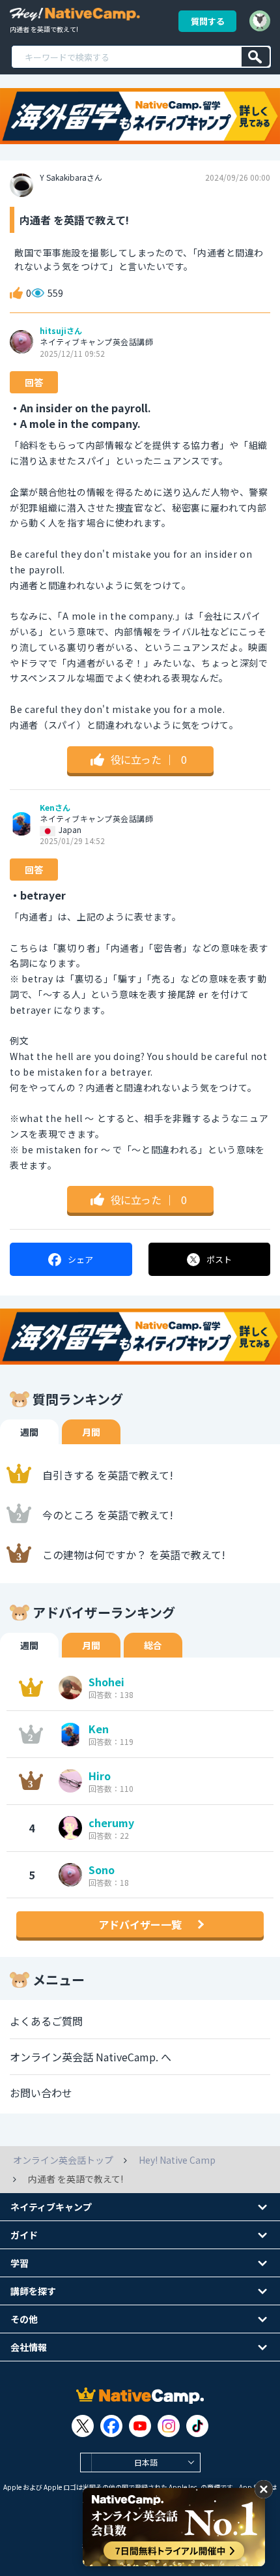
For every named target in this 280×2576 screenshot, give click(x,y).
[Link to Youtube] (140, 2426)
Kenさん (55, 808)
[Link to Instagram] (169, 2426)
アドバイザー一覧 (140, 1924)
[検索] (256, 57)
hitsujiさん (61, 331)
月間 (91, 1432)
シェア (80, 1259)
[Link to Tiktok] (197, 2426)
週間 (29, 1432)
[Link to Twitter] (83, 2426)
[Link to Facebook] (111, 2426)
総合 (153, 1645)
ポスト (219, 1259)
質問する (208, 21)
